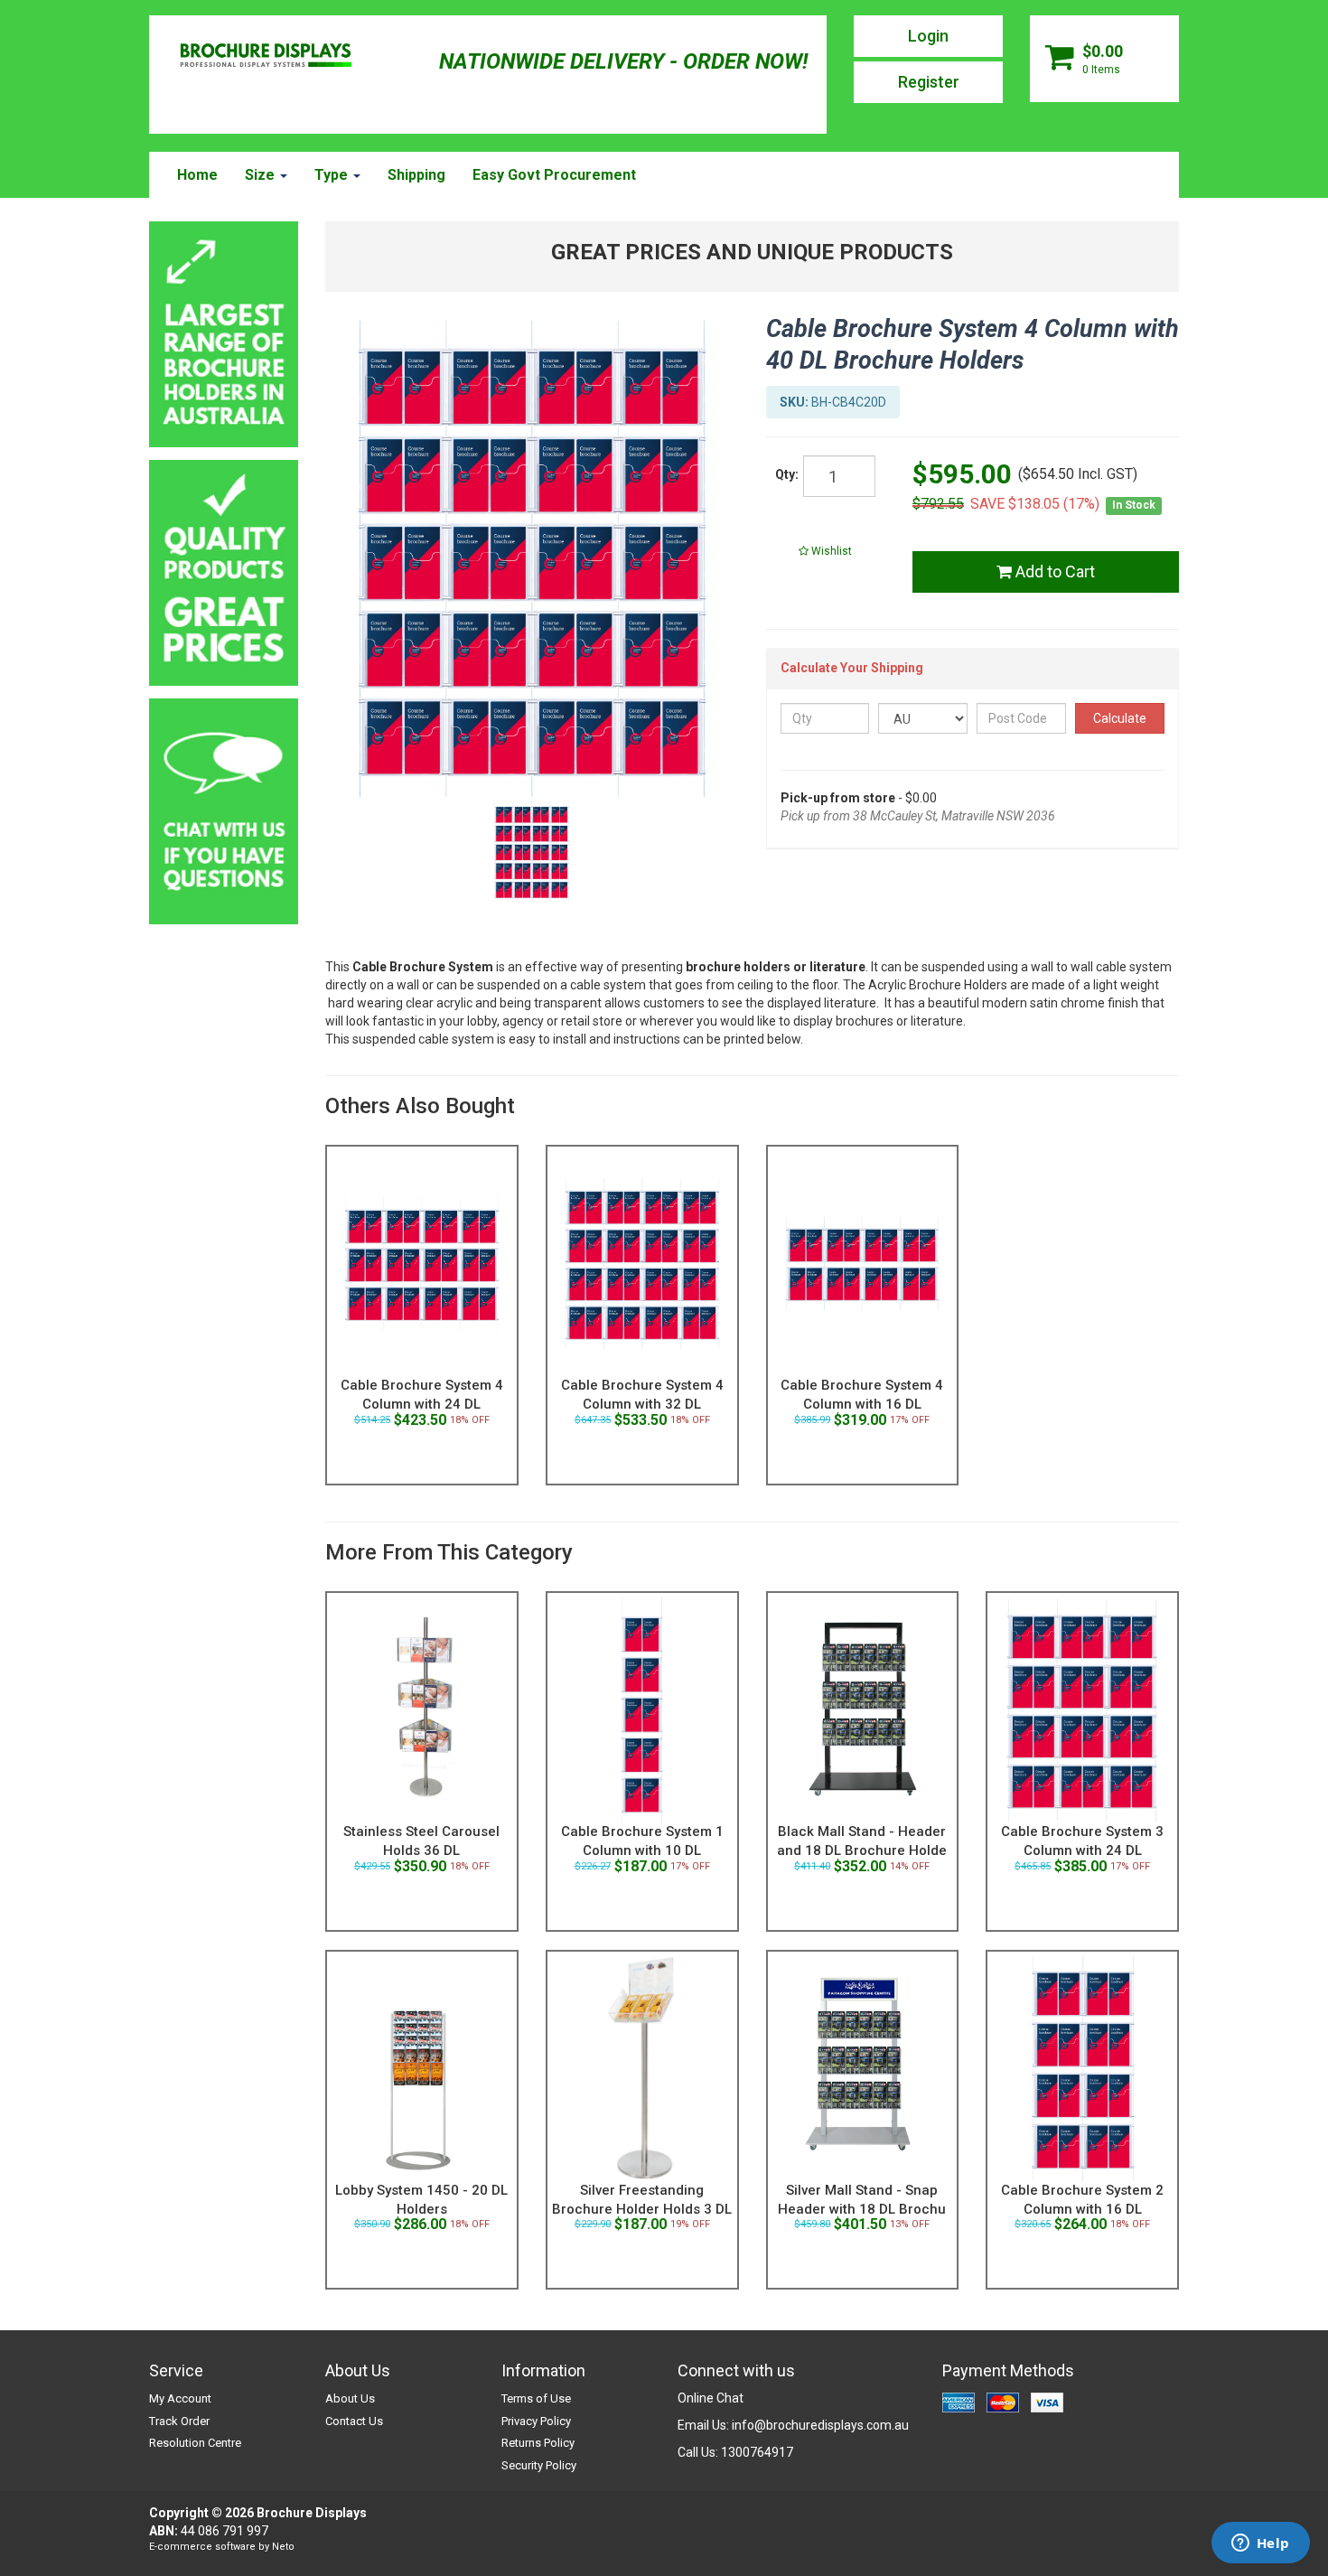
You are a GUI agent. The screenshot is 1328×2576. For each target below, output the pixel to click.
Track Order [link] (179, 2421)
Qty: (787, 474)
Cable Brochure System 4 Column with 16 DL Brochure (862, 1404)
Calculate (1120, 718)
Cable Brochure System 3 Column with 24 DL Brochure (1082, 1850)
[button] (826, 551)
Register (929, 82)
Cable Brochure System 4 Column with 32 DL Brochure (642, 1404)
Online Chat (711, 2398)
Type (333, 175)
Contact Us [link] (354, 2421)
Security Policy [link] (539, 2465)
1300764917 (757, 2452)
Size (262, 175)
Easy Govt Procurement (554, 175)
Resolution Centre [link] (195, 2443)
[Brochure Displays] (266, 57)
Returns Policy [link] (538, 2443)
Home (197, 175)
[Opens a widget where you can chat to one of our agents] (1260, 2544)
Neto (283, 2547)
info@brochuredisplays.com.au (820, 2425)
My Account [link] (180, 2398)
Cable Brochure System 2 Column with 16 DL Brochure (1082, 2209)
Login (928, 36)
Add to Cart (1053, 571)
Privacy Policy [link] (536, 2421)
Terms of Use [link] (536, 2398)
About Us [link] (350, 2398)
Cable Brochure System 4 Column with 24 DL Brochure (422, 1404)
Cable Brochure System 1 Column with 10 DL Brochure (642, 1850)
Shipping (416, 175)
